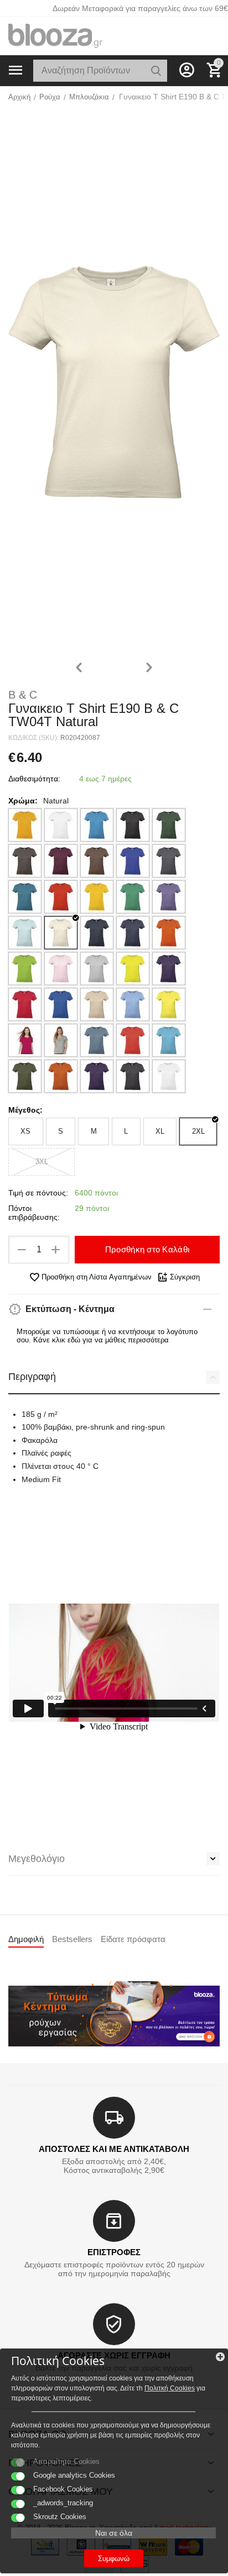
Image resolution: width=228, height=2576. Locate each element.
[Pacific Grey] (97, 969)
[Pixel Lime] (133, 969)
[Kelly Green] (133, 897)
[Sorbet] (25, 1040)
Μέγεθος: (25, 1110)
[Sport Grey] (61, 1040)
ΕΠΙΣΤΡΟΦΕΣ (114, 2252)
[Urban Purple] (97, 1076)
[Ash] (61, 825)
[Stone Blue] (97, 1040)
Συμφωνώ (114, 2559)
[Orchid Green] (25, 969)
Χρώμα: (23, 801)
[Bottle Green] (169, 825)
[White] (169, 1076)
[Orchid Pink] (61, 969)
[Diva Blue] (25, 897)
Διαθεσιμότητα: (34, 779)
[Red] (25, 1004)
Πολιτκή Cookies (170, 2388)
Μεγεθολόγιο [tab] (37, 1859)
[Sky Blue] (133, 1004)
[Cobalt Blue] (133, 861)
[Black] (133, 825)
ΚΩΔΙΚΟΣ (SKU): (33, 738)
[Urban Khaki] (25, 1076)
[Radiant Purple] (169, 969)
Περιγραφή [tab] (32, 1377)
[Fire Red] (61, 897)
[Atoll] (97, 825)
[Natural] (61, 933)
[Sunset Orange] (133, 1040)
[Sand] (97, 1004)
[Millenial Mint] (25, 933)
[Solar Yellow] (169, 1004)
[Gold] (97, 897)
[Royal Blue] (61, 1004)
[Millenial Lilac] (169, 897)
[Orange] (169, 933)
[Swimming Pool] (169, 1040)
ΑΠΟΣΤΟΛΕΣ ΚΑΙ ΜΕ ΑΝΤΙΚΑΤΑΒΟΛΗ (114, 2149)
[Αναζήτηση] (156, 71)
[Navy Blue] (133, 933)
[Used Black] (133, 1076)
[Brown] (25, 861)
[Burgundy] (61, 861)
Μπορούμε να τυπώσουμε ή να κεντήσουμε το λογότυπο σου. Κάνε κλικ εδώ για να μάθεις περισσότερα (107, 1336)
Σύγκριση (185, 1277)
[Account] (186, 70)
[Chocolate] (97, 861)
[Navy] (97, 933)
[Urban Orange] (61, 1076)
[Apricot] (25, 825)
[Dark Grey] (169, 861)
